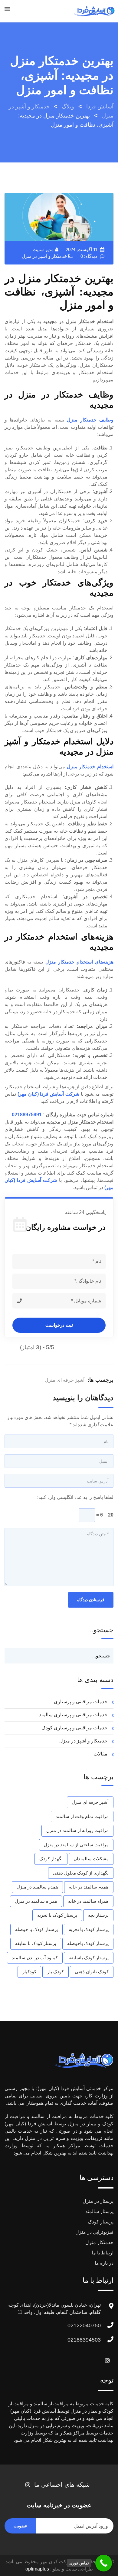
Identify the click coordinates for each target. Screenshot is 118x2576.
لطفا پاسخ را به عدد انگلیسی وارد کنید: (75, 1497)
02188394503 (84, 2340)
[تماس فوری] (104, 2563)
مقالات (100, 1754)
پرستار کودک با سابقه (36, 1943)
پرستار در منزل (98, 2201)
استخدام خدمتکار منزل (90, 767)
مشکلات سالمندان (91, 1859)
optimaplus (37, 2569)
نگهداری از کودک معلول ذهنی (81, 1873)
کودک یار (56, 1972)
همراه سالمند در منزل (36, 1901)
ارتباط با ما (103, 2253)
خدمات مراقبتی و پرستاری (81, 1702)
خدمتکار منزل (99, 2242)
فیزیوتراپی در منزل (94, 2232)
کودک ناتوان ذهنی (92, 1972)
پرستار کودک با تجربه (57, 1915)
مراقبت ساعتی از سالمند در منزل (76, 1845)
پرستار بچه (98, 1915)
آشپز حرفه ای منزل (65, 1380)
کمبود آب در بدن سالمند (35, 1958)
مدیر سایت (43, 249)
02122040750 (84, 2325)
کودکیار (29, 1972)
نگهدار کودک (51, 1859)
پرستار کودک (101, 2222)
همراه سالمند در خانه (88, 1901)
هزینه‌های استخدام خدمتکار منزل (80, 962)
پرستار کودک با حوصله (36, 1929)
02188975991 (27, 1115)
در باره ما (104, 2263)
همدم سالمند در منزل (37, 1887)
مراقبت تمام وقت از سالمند (82, 1816)
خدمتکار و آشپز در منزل (44, 256)
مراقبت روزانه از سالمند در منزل (77, 1830)
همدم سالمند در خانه (89, 1887)
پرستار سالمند (99, 2211)
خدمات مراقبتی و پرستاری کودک (74, 1728)
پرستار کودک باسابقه (89, 1958)
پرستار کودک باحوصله (88, 1943)
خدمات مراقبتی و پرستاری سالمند (73, 1715)
